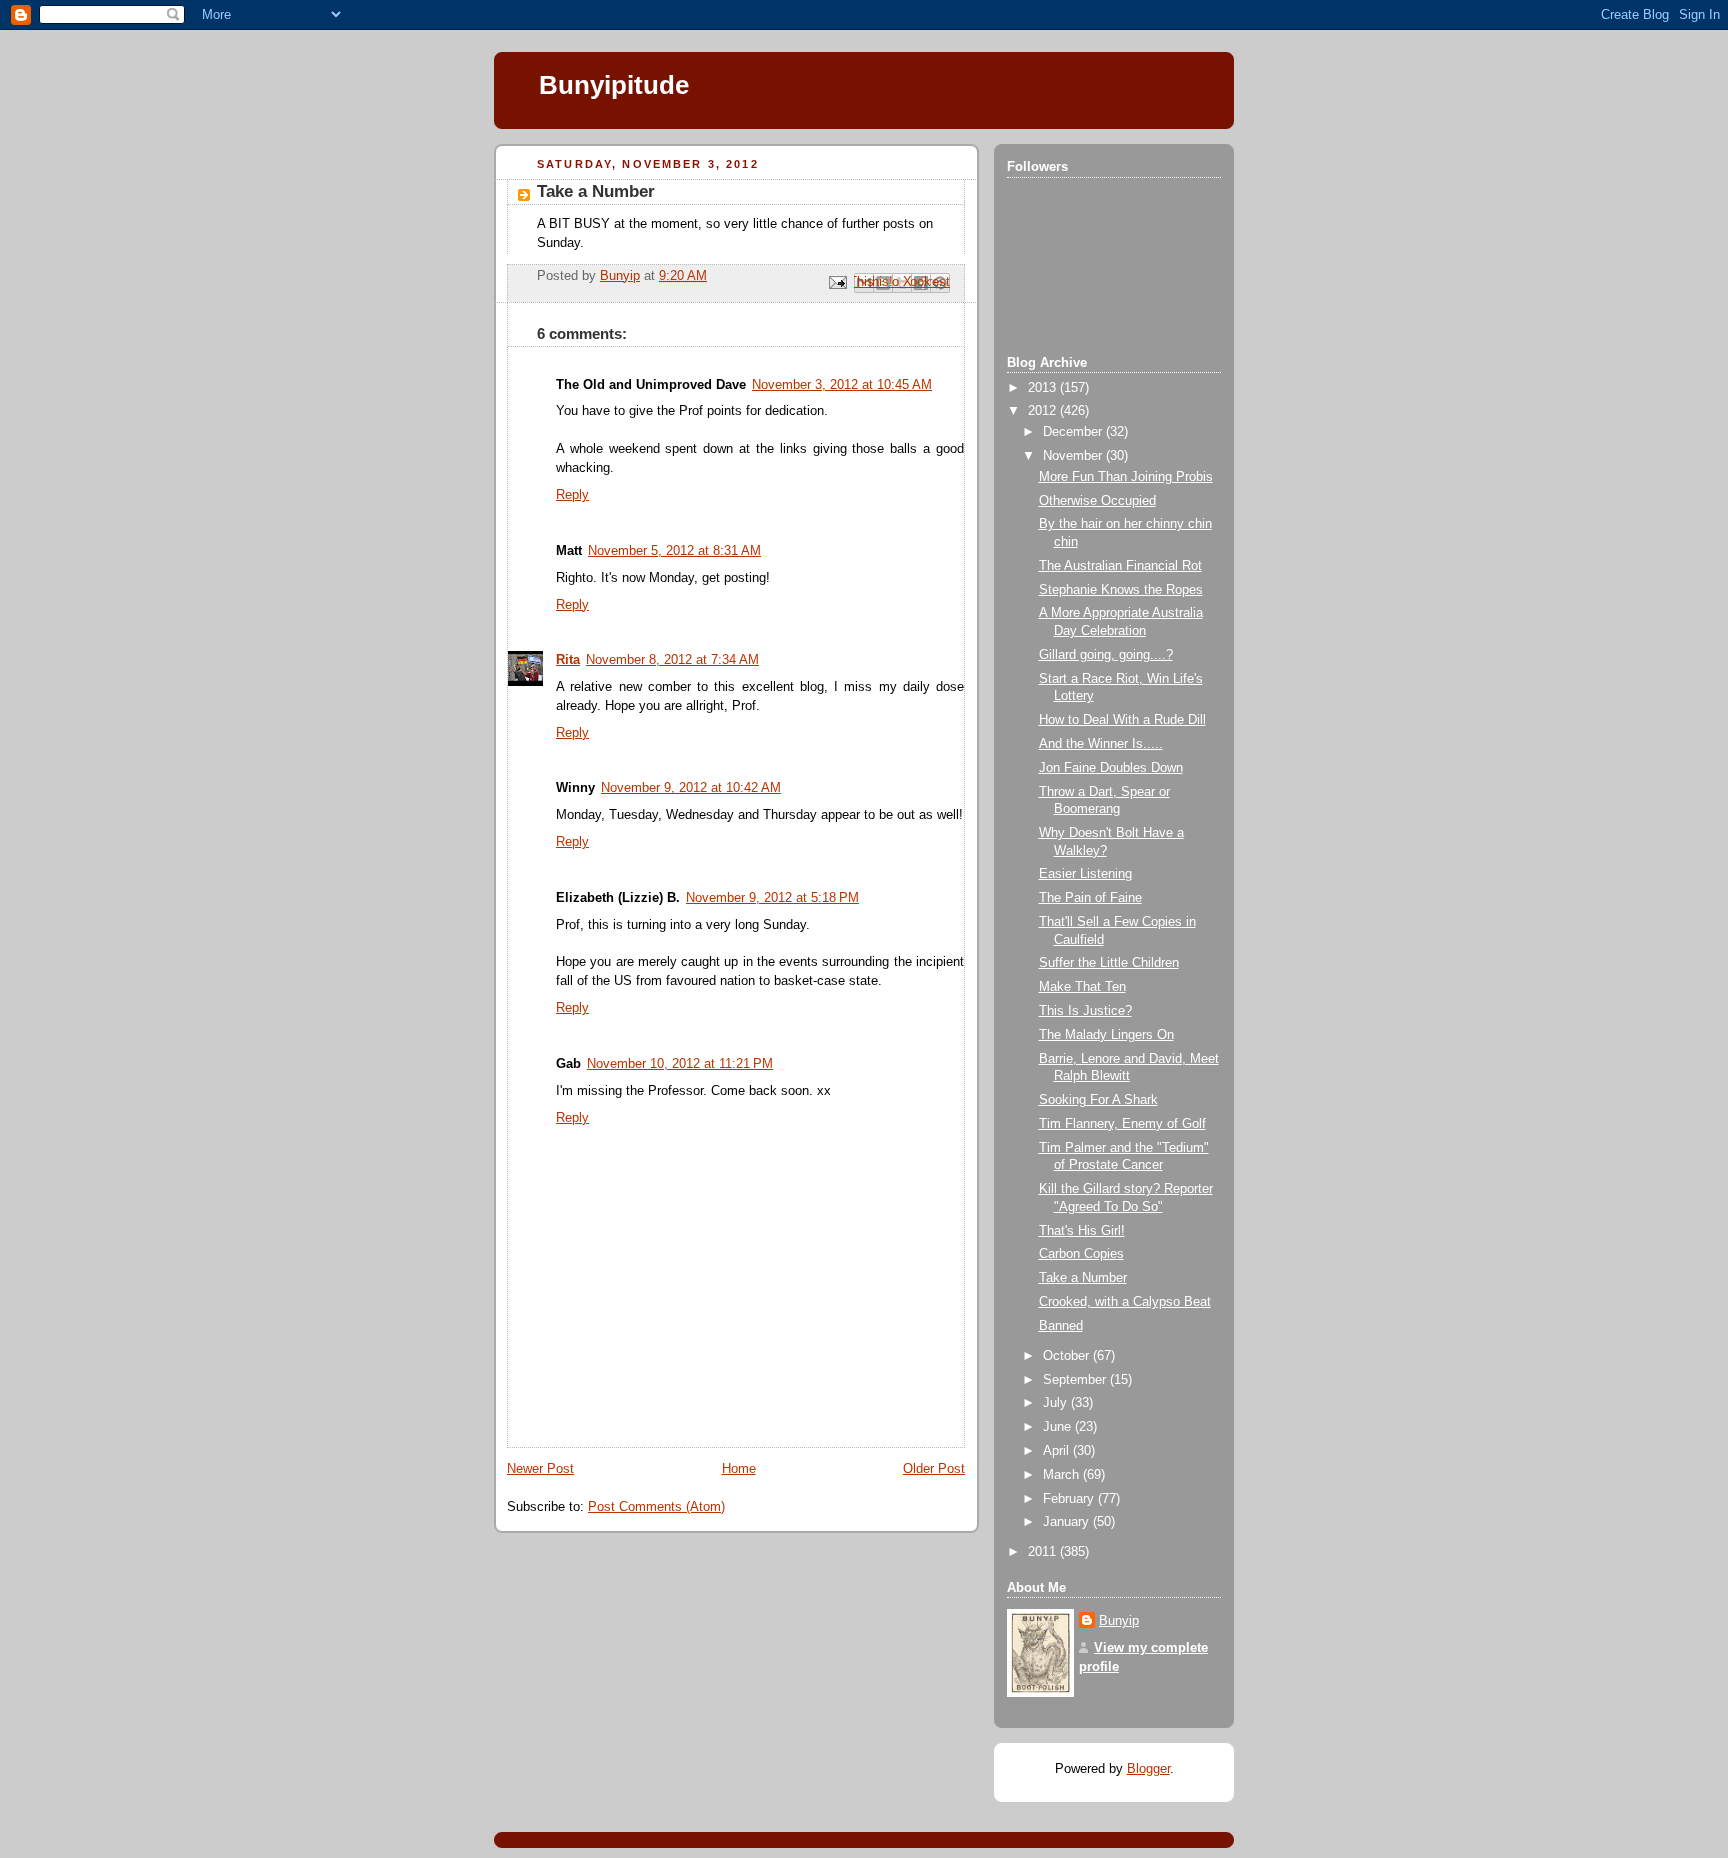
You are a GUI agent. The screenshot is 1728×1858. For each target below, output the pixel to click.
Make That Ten (1082, 987)
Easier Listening (1085, 874)
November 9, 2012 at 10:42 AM (691, 788)
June (1059, 1427)
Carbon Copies (1081, 1254)
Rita (568, 660)
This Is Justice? (1085, 1011)
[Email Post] (837, 282)
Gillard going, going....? (1106, 655)
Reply (572, 495)
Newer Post (540, 1469)
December (1074, 432)
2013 (1044, 388)
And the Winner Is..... (1101, 744)
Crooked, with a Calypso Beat (1125, 1302)
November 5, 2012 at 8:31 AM (674, 551)
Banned (1061, 1326)
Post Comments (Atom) (656, 1507)
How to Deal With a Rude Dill (1122, 720)
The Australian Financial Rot (1120, 566)
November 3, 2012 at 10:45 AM (842, 385)
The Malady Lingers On (1106, 1035)
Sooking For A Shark (1098, 1100)
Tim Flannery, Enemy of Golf (1122, 1124)
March (1063, 1475)
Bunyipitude (614, 85)
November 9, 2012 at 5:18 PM (772, 898)
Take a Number (1083, 1278)
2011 (1044, 1552)
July (1057, 1403)
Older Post (934, 1469)
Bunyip (1119, 1621)
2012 (1044, 411)
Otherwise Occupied (1097, 501)
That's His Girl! (1082, 1231)
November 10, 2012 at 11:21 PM (680, 1064)
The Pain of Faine (1090, 898)
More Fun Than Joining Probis (1126, 477)
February (1070, 1499)
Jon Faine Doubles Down (1111, 768)
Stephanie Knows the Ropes (1121, 590)
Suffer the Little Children (1109, 963)
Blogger (1148, 1769)
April (1058, 1451)
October (1068, 1356)
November (1074, 456)
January (1068, 1522)
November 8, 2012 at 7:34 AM (672, 660)
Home (739, 1469)
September (1076, 1380)
